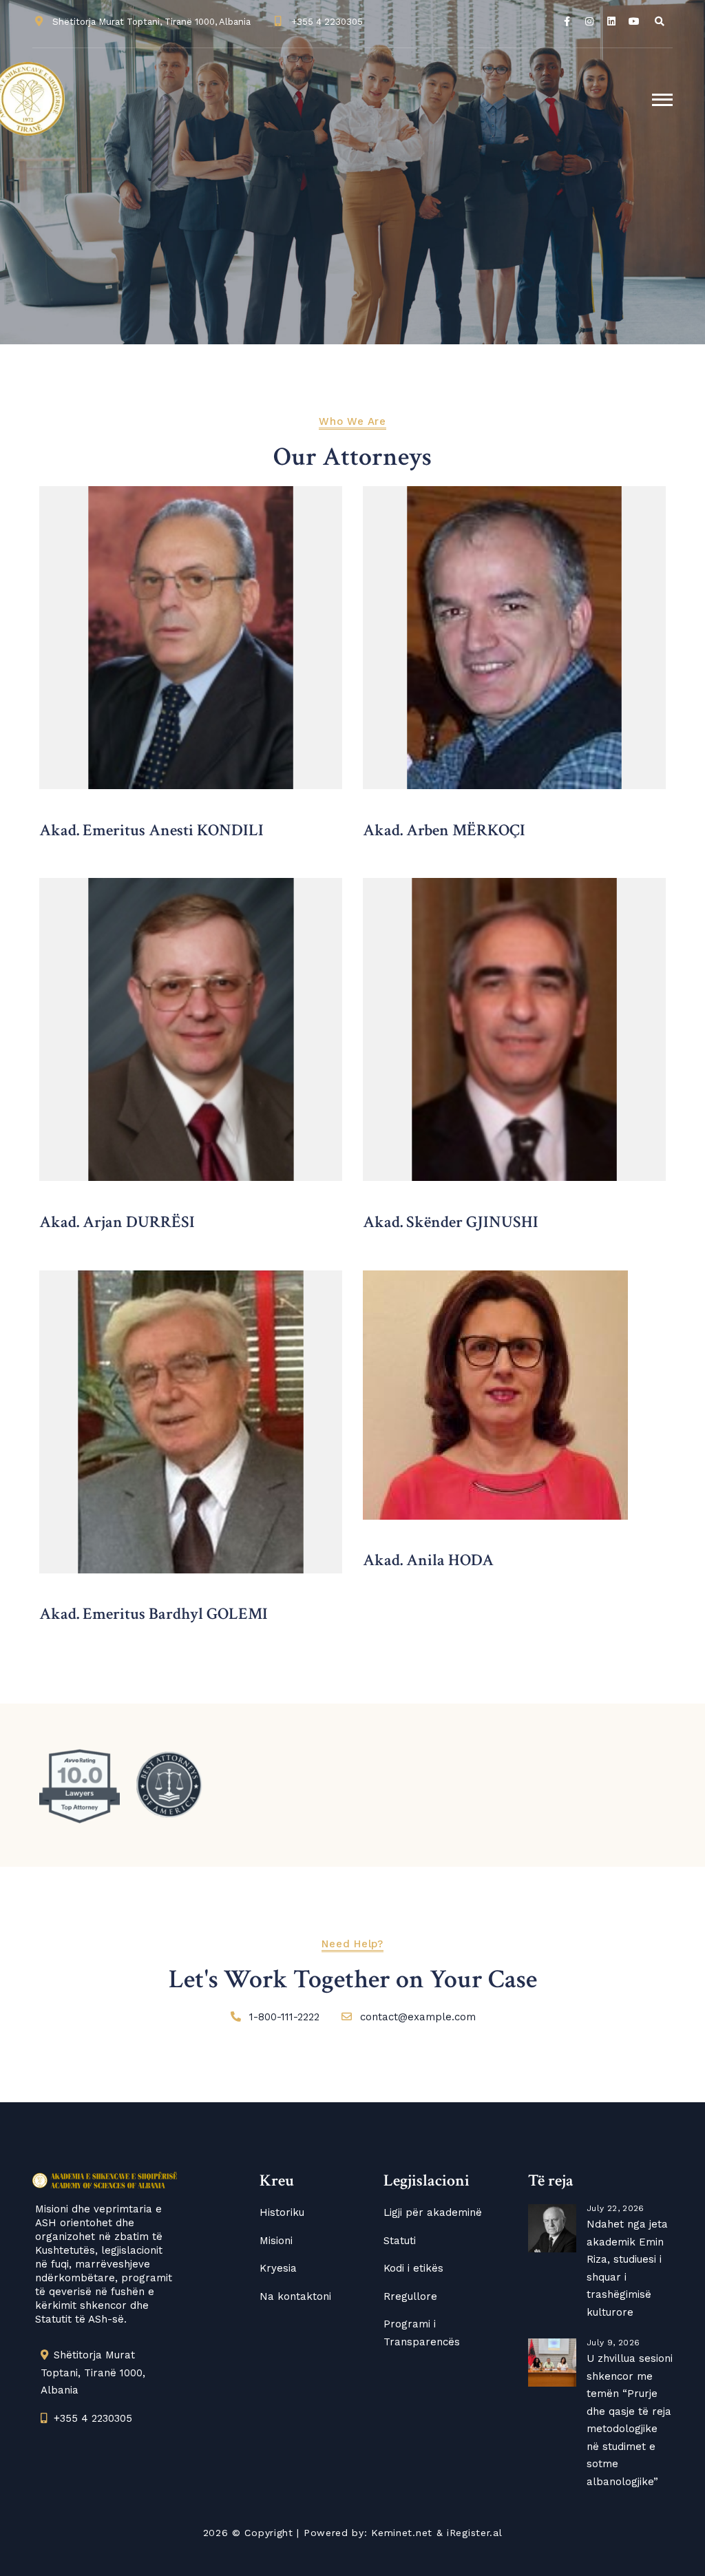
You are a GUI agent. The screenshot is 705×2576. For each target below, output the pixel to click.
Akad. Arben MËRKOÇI (444, 830)
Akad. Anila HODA (428, 1560)
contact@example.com (418, 2017)
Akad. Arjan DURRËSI (117, 1222)
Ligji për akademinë (433, 2212)
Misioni (276, 2241)
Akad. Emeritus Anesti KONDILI (151, 830)
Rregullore (410, 2296)
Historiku (282, 2212)
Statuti (400, 2241)
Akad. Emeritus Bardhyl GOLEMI (154, 1614)
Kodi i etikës (413, 2268)
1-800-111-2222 (284, 2017)
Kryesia (278, 2268)
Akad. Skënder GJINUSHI (451, 1222)
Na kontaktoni (295, 2296)
